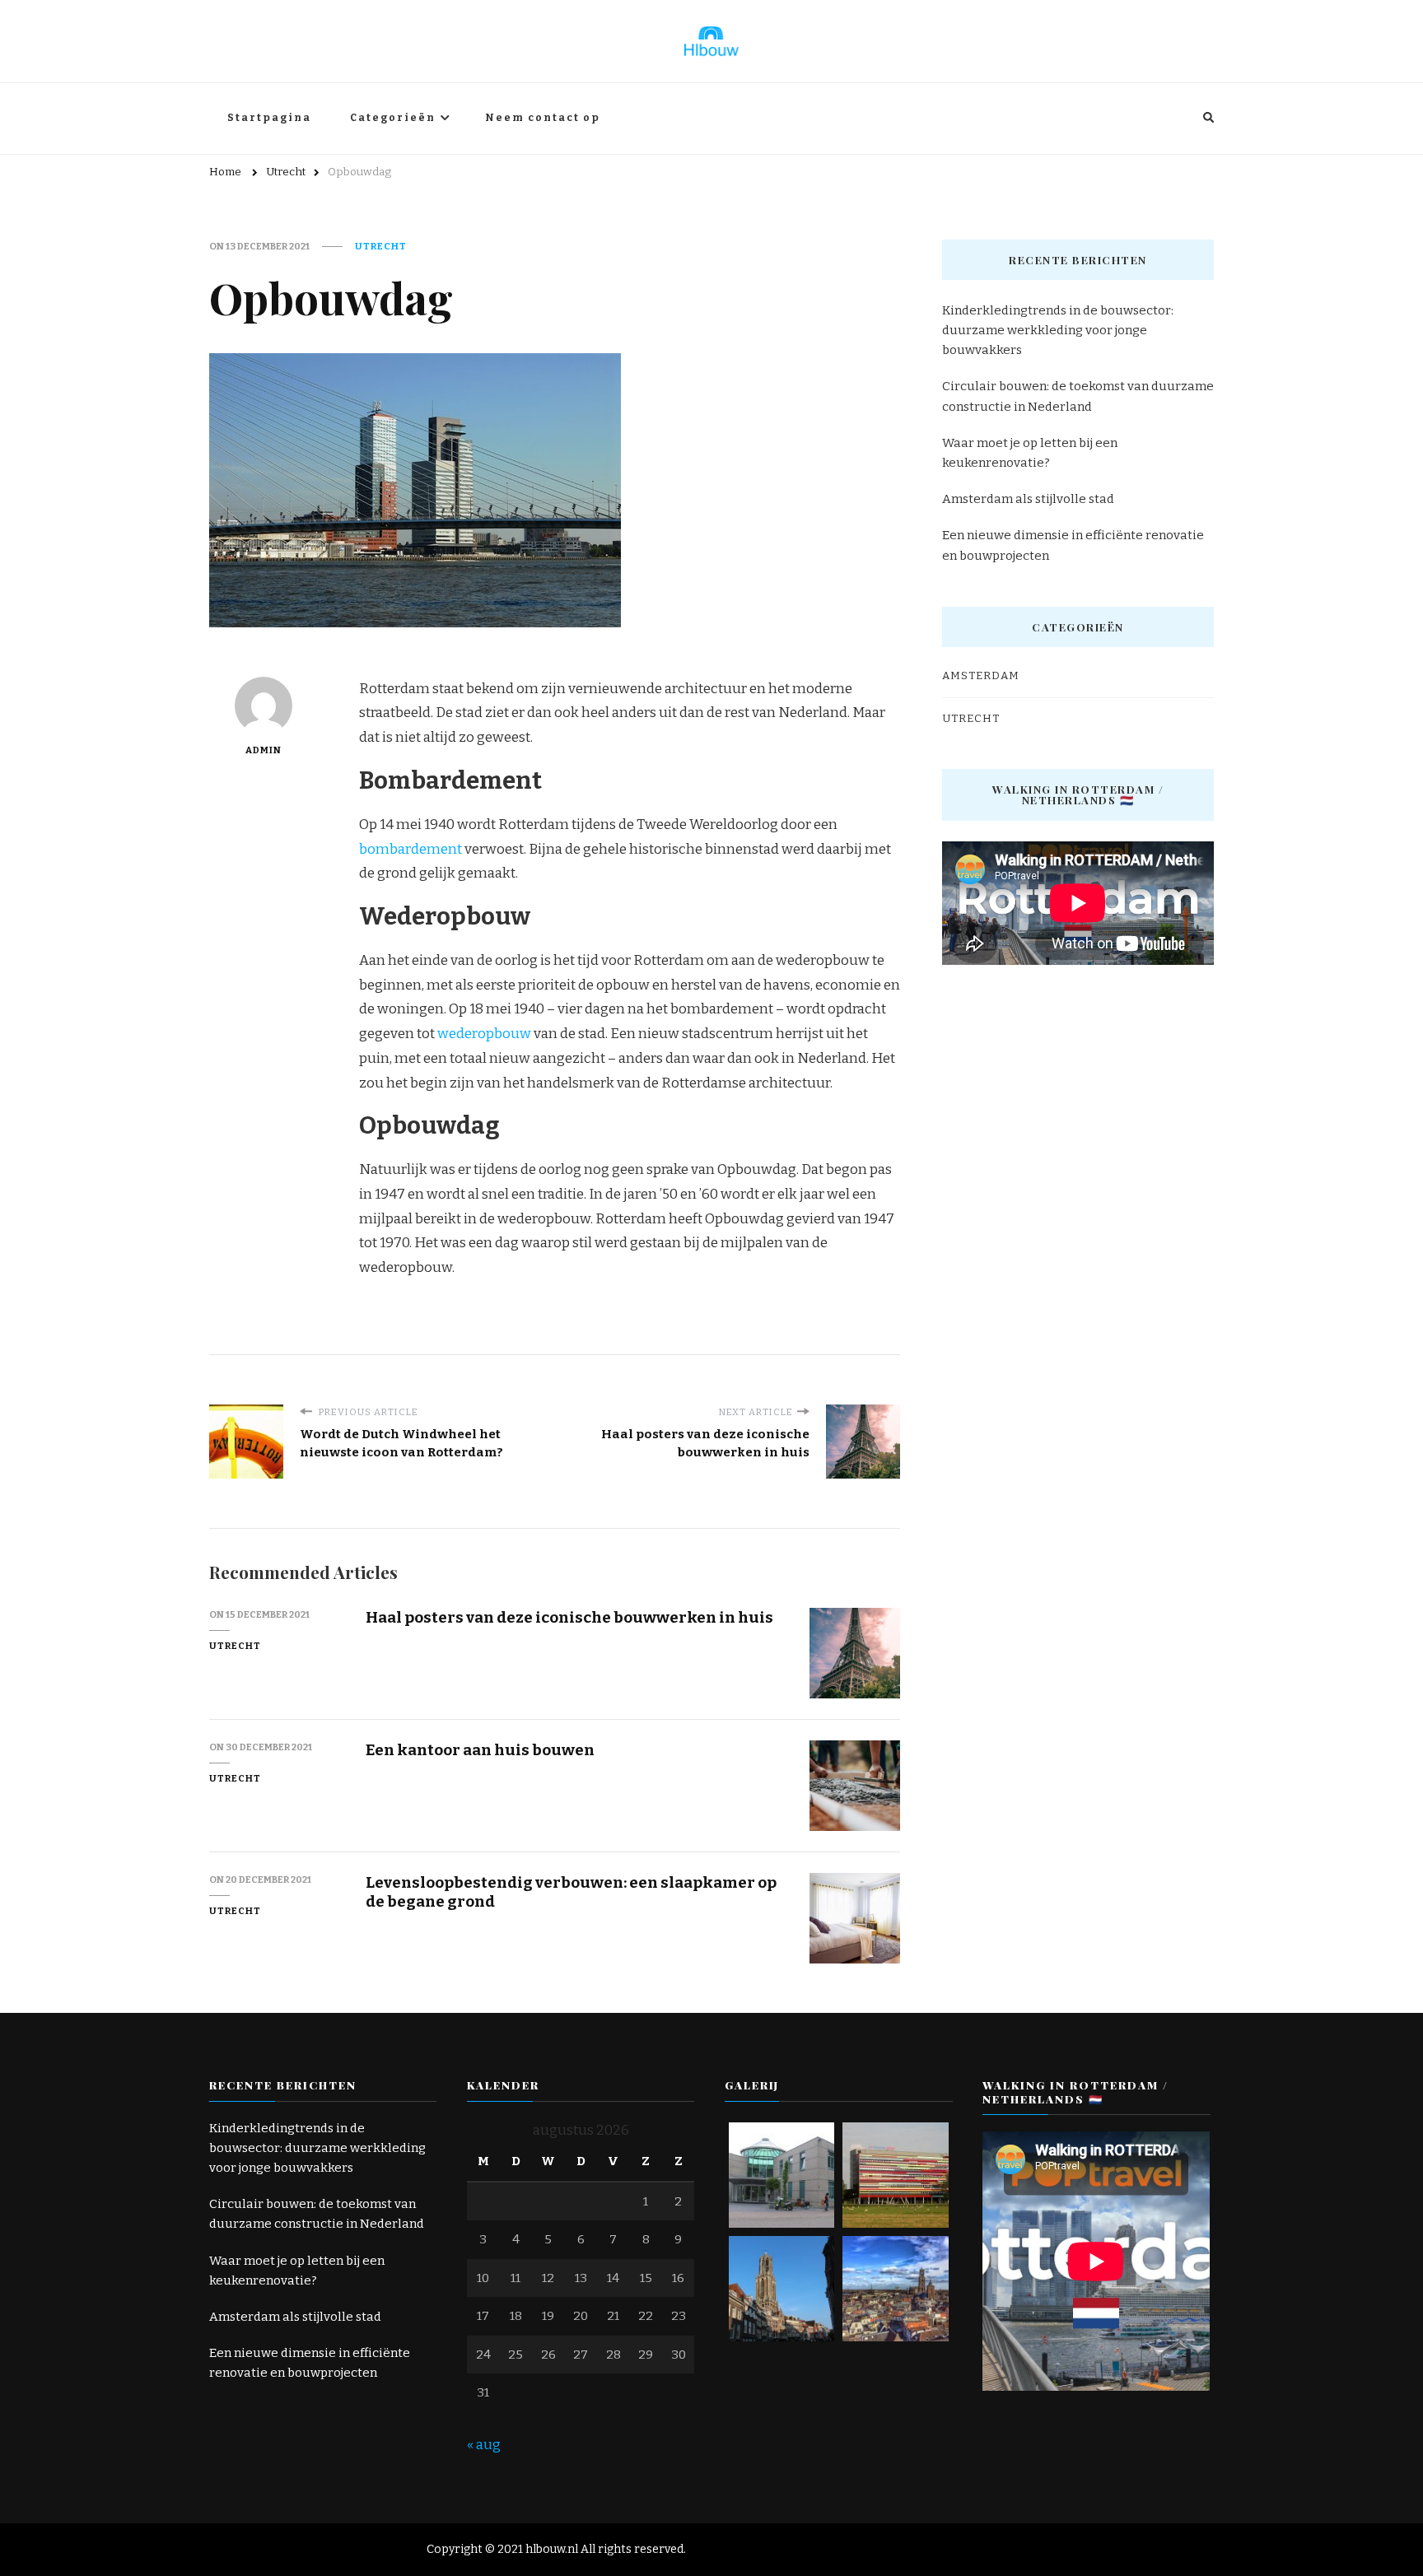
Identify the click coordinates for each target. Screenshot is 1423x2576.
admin (264, 750)
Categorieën (393, 118)
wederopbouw (484, 1034)
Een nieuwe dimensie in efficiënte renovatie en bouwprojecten (1073, 545)
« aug (484, 2445)
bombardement (411, 849)
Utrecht (381, 246)
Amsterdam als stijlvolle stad (1028, 499)
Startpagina (269, 118)
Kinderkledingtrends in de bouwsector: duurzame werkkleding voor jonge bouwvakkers (1058, 330)
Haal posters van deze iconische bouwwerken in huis (569, 1617)
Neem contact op (543, 118)
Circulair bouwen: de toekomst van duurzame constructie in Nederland (1078, 396)
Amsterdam (981, 676)
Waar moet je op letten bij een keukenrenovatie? (1030, 453)
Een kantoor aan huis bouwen (480, 1750)
